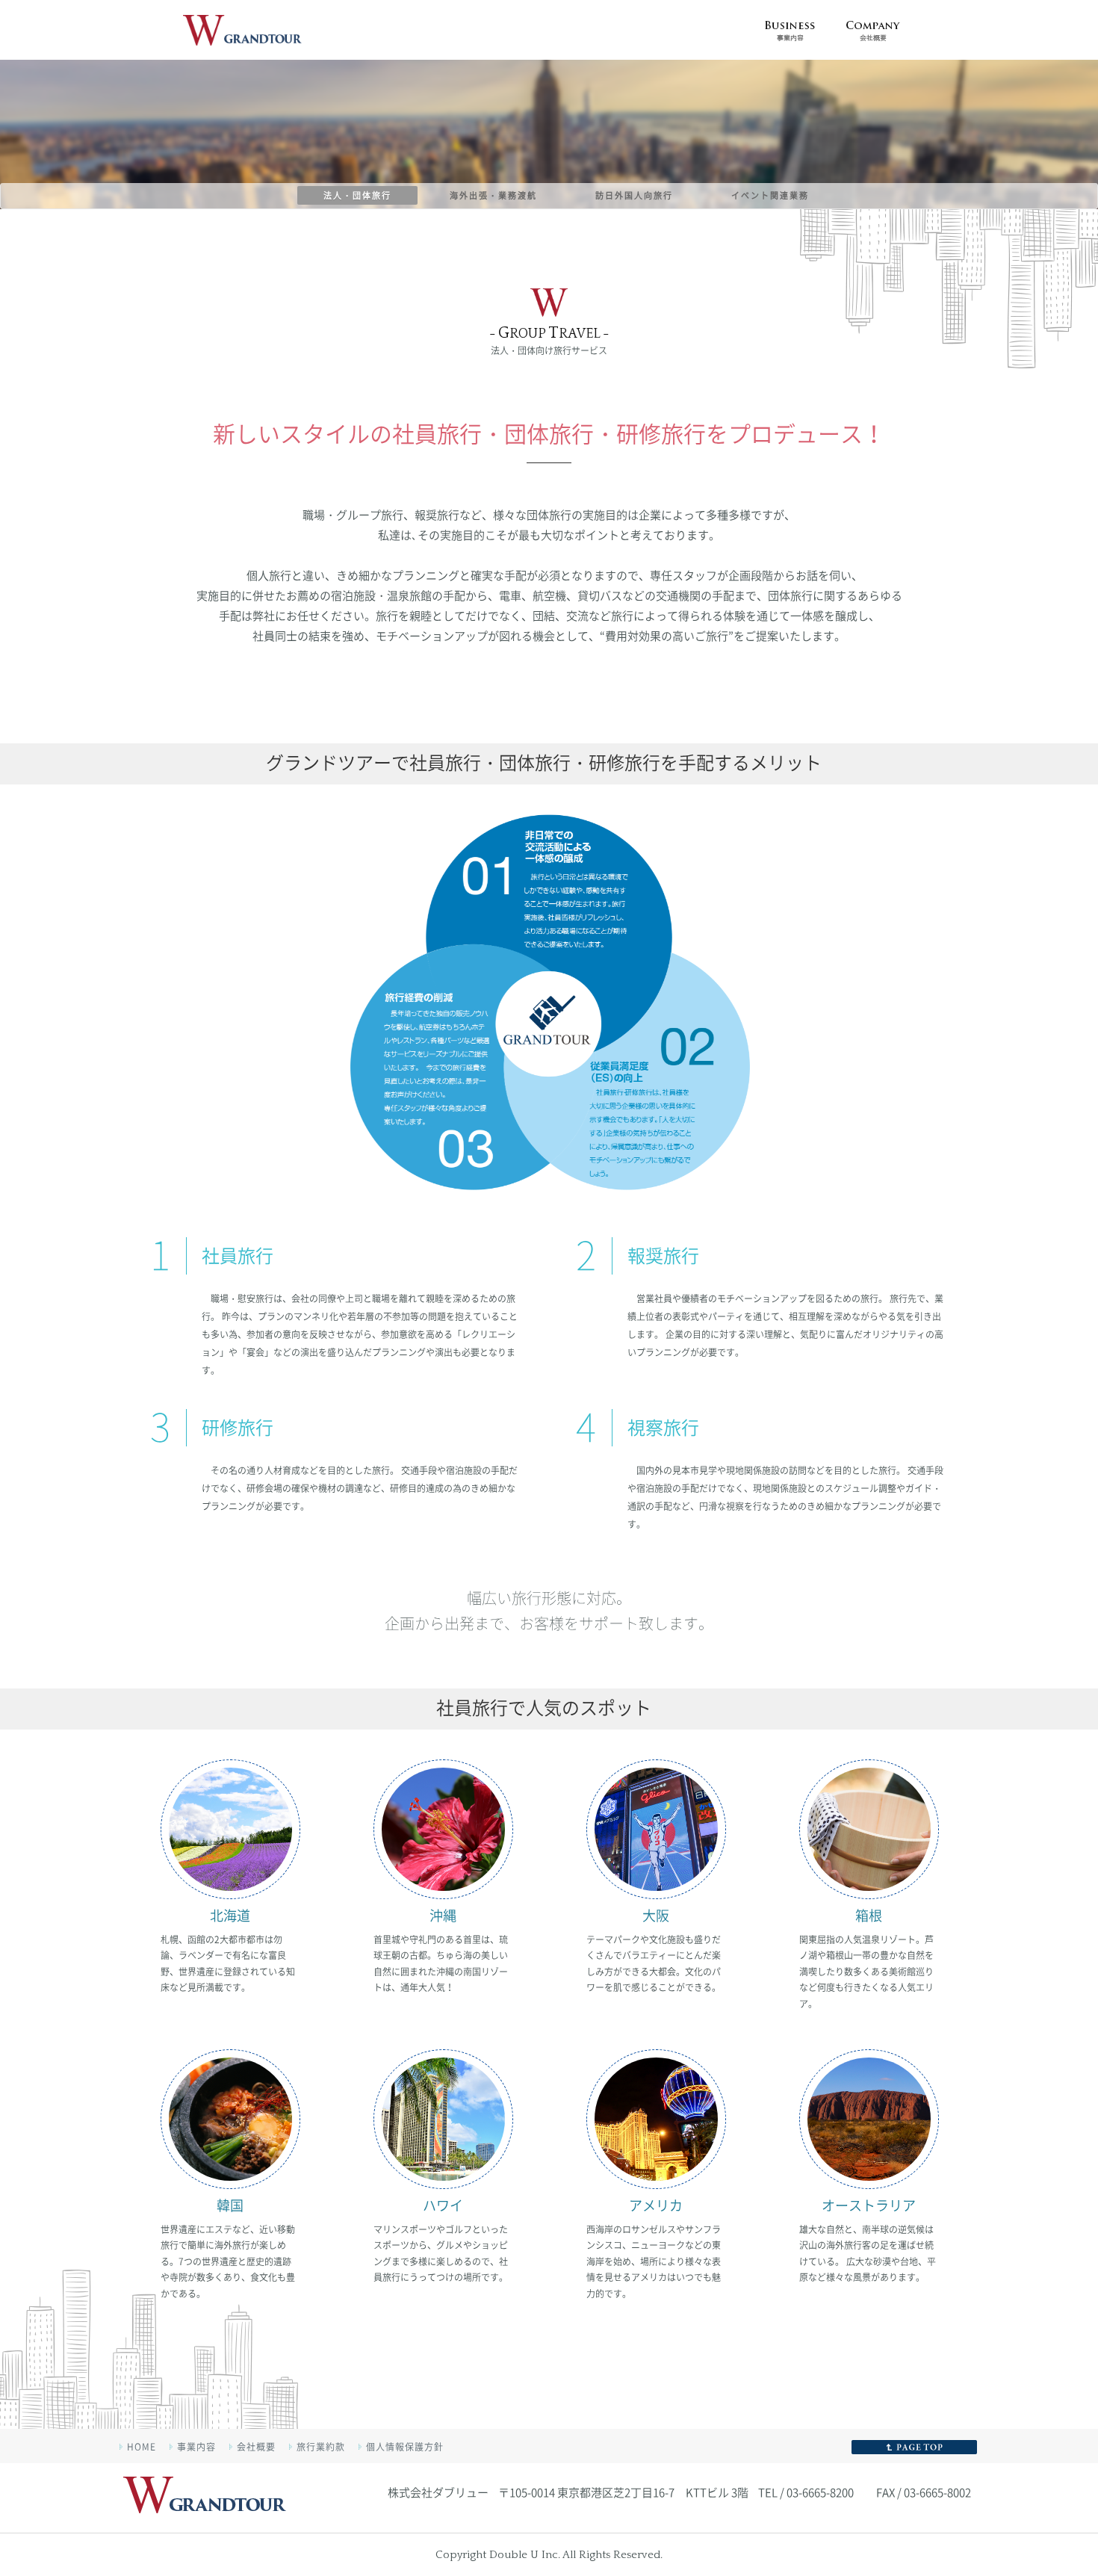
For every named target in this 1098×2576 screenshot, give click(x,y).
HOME (142, 2447)
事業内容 (196, 2447)
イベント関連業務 (770, 195)
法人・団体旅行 (357, 195)
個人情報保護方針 (405, 2447)
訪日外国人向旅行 (634, 195)
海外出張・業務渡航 (493, 195)
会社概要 (256, 2447)
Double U (205, 2499)
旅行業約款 (321, 2447)
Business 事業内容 (790, 30)
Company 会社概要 (873, 30)
